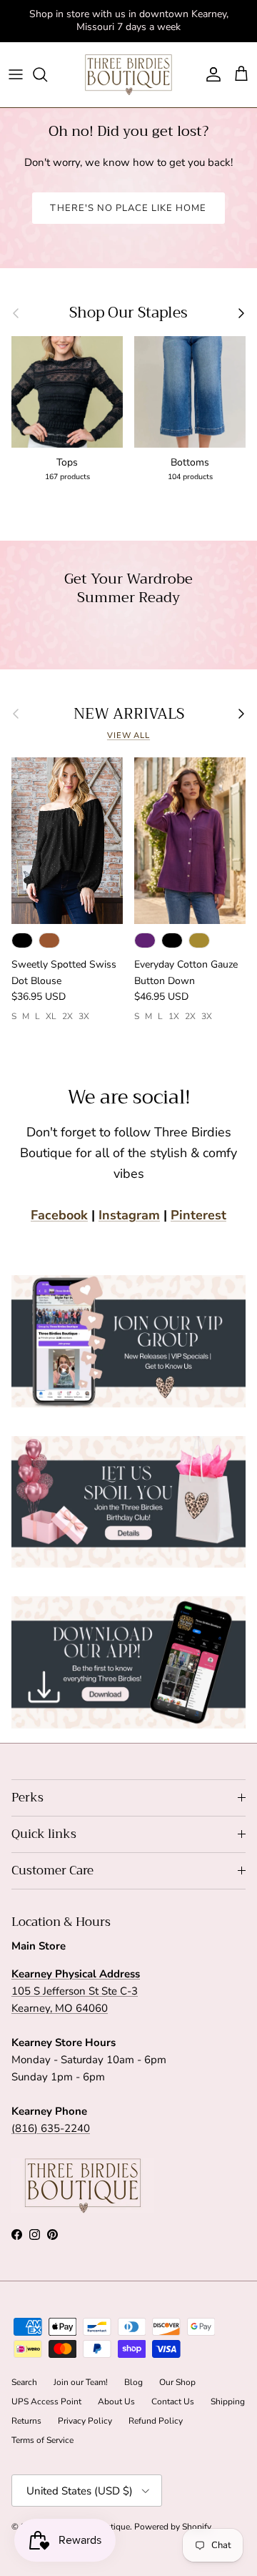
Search (24, 2382)
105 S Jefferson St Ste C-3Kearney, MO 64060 (76, 1991)
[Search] (47, 74)
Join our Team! (81, 2382)
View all (128, 736)
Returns (26, 2421)
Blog (133, 2382)
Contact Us (173, 2402)
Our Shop (177, 2382)
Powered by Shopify (173, 2527)
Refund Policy (156, 2421)
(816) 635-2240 (51, 2128)
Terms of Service (42, 2440)
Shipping (228, 2402)
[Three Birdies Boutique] (128, 75)
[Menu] (16, 74)
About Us (116, 2402)
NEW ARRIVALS (129, 714)
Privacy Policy (85, 2421)
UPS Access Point (46, 2402)
